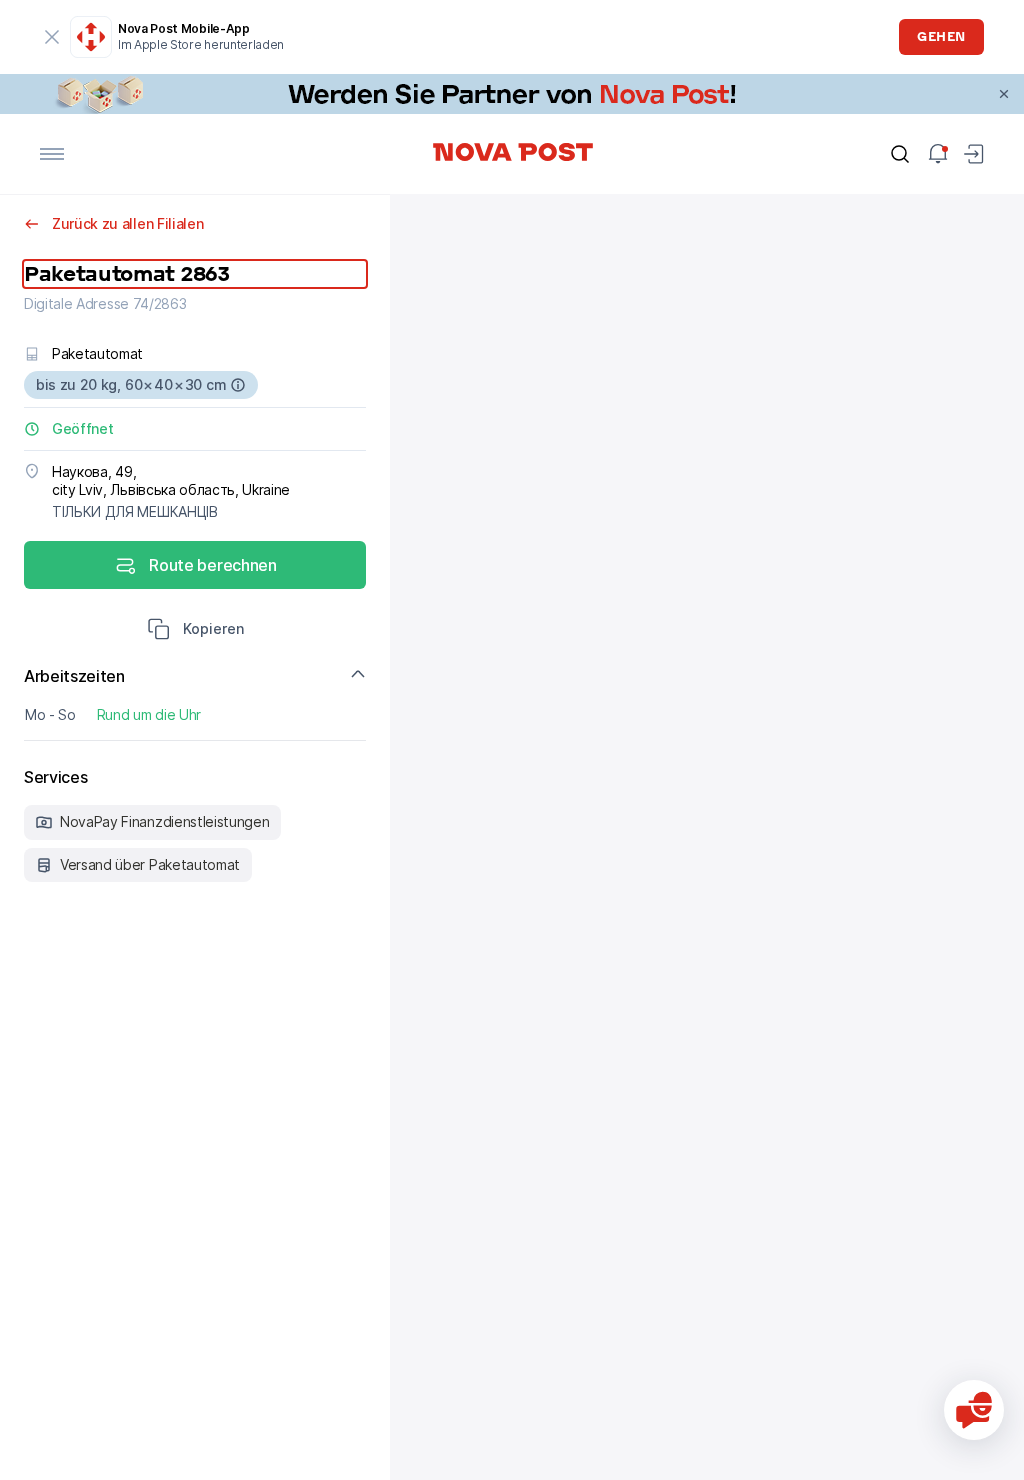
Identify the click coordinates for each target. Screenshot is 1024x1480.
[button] (195, 631)
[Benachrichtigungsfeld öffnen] (938, 154)
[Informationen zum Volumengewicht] (238, 385)
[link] (512, 94)
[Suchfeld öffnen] (900, 154)
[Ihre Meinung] (974, 1410)
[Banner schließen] (1004, 94)
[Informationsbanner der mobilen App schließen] (52, 37)
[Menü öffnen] (52, 154)
